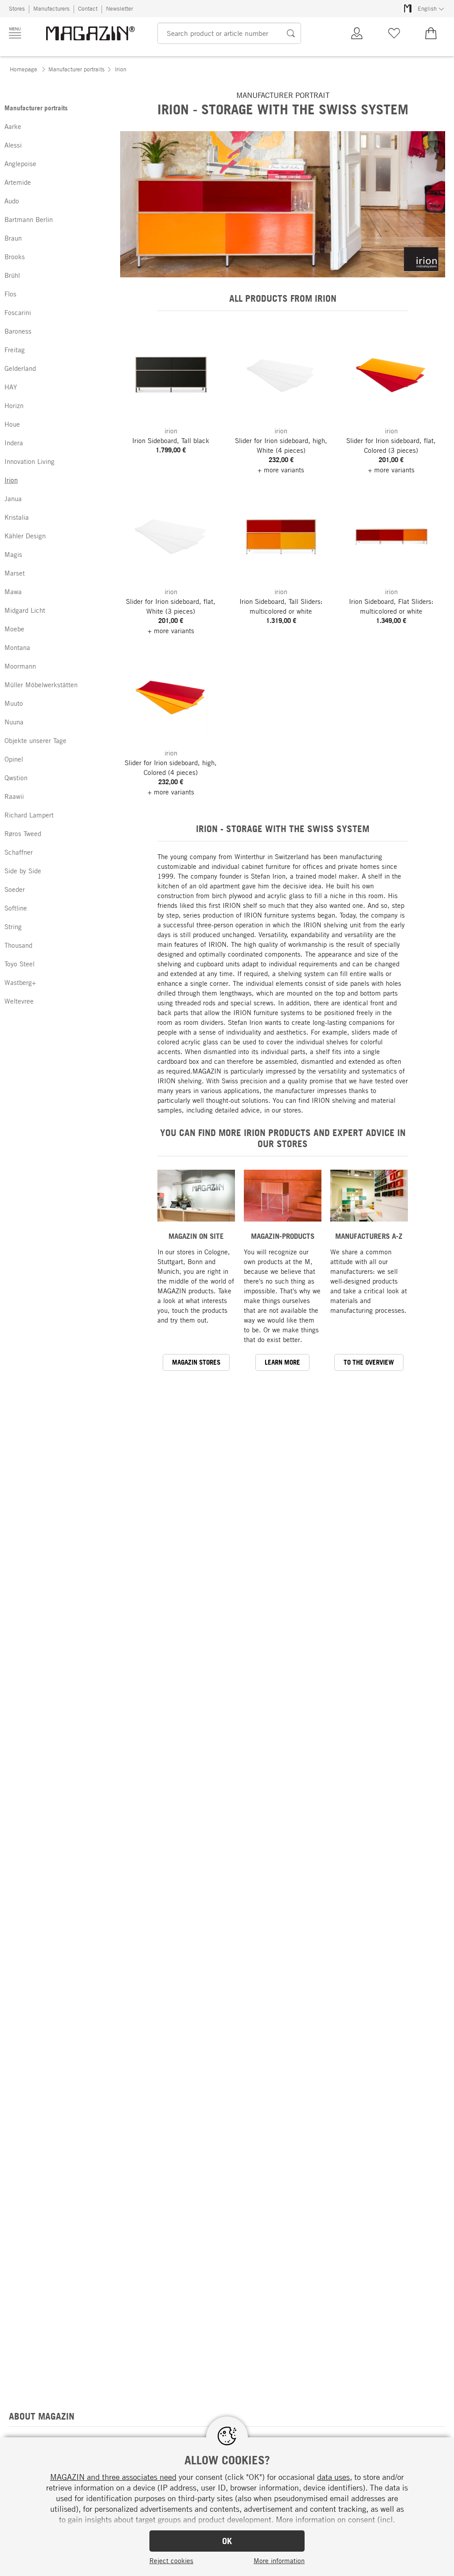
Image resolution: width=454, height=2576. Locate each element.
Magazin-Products (283, 1236)
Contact (88, 8)
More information (279, 2560)
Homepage (23, 69)
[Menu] (15, 33)
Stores (17, 8)
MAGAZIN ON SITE (196, 1236)
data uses (333, 2477)
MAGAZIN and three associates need (113, 2477)
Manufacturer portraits (76, 69)
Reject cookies (171, 2560)
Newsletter (119, 8)
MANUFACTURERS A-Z (369, 1236)
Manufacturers (51, 8)
